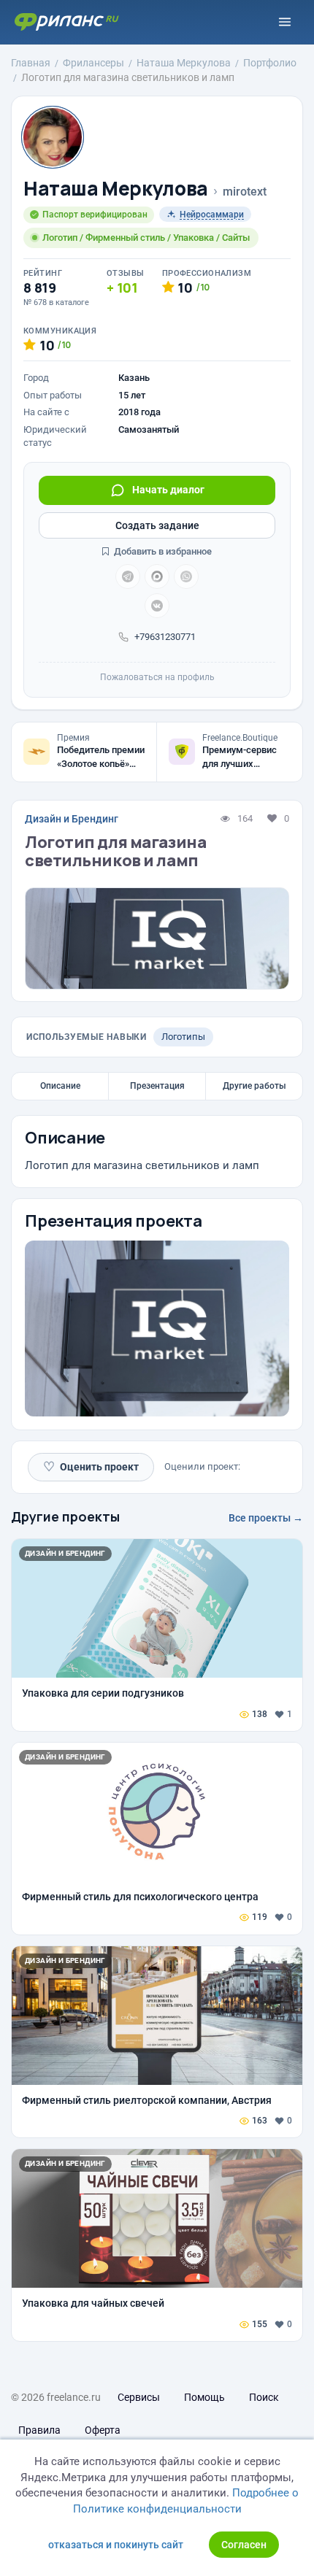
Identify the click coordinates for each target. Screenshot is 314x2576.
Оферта (103, 2430)
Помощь (204, 2397)
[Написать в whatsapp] (186, 576)
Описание (60, 1086)
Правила (39, 2430)
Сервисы (139, 2397)
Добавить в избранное (162, 551)
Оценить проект (91, 1466)
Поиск (264, 2397)
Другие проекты (65, 1516)
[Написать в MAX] (157, 576)
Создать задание (157, 525)
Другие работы (254, 1086)
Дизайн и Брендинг (72, 819)
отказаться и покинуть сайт (116, 2545)
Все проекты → (266, 1518)
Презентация (157, 1086)
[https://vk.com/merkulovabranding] (157, 606)
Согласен (244, 2545)
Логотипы (183, 1037)
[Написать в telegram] (128, 576)
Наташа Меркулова (116, 189)
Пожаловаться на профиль (157, 677)
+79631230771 (165, 637)
